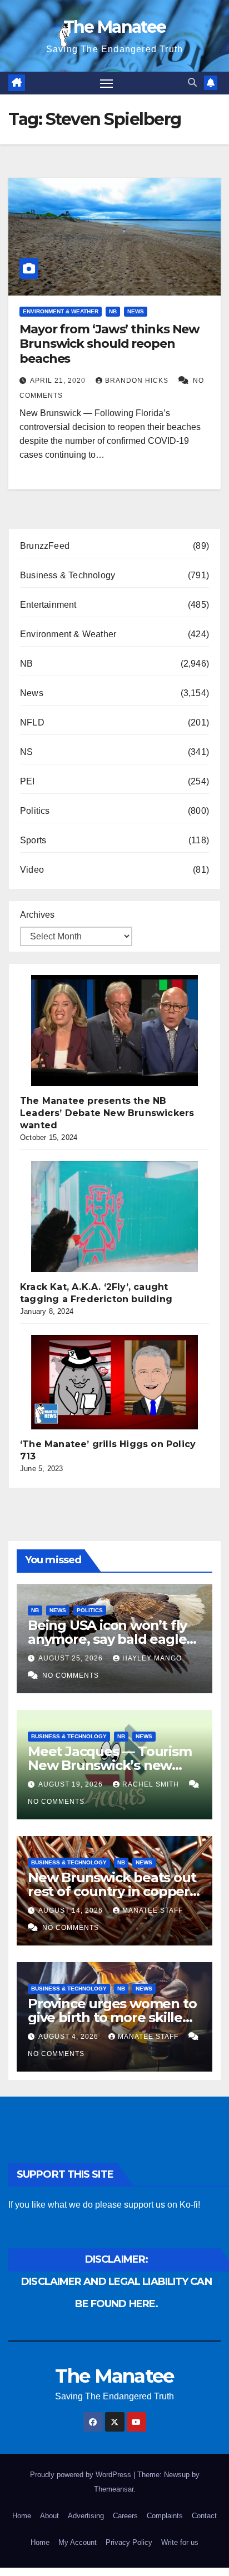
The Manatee (114, 27)
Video (32, 870)
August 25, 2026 (72, 1658)
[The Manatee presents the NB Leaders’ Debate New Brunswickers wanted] (114, 1031)
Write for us (180, 2542)
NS (26, 752)
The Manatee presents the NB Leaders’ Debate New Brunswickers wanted (107, 1113)
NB (113, 311)
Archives (37, 915)
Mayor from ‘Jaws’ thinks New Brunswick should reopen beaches (109, 344)
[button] (192, 82)
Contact (204, 2516)
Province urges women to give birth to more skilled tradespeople (112, 2017)
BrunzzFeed (45, 546)
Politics (35, 811)
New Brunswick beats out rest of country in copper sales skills (112, 1891)
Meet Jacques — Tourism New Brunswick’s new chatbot (110, 1765)
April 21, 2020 (59, 381)
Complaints (165, 2516)
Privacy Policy (129, 2542)
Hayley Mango (152, 1658)
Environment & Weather (61, 311)
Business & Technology (68, 575)
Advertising (86, 2516)
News (136, 311)
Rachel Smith (152, 1784)
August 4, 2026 (69, 2037)
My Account (78, 2542)
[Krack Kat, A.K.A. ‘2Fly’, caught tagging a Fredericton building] (114, 1217)
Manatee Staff (153, 1910)
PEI (28, 781)
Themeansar (114, 2489)
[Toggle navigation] (107, 83)
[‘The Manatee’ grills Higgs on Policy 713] (114, 1382)
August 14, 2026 (72, 1910)
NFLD (32, 722)
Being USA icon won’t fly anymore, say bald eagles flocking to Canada (110, 1639)
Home (22, 2516)
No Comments (71, 1675)
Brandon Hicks (138, 381)
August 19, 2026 (72, 1784)
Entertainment (48, 605)
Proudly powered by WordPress (82, 2475)
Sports (33, 840)
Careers (125, 2516)
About (49, 2516)
